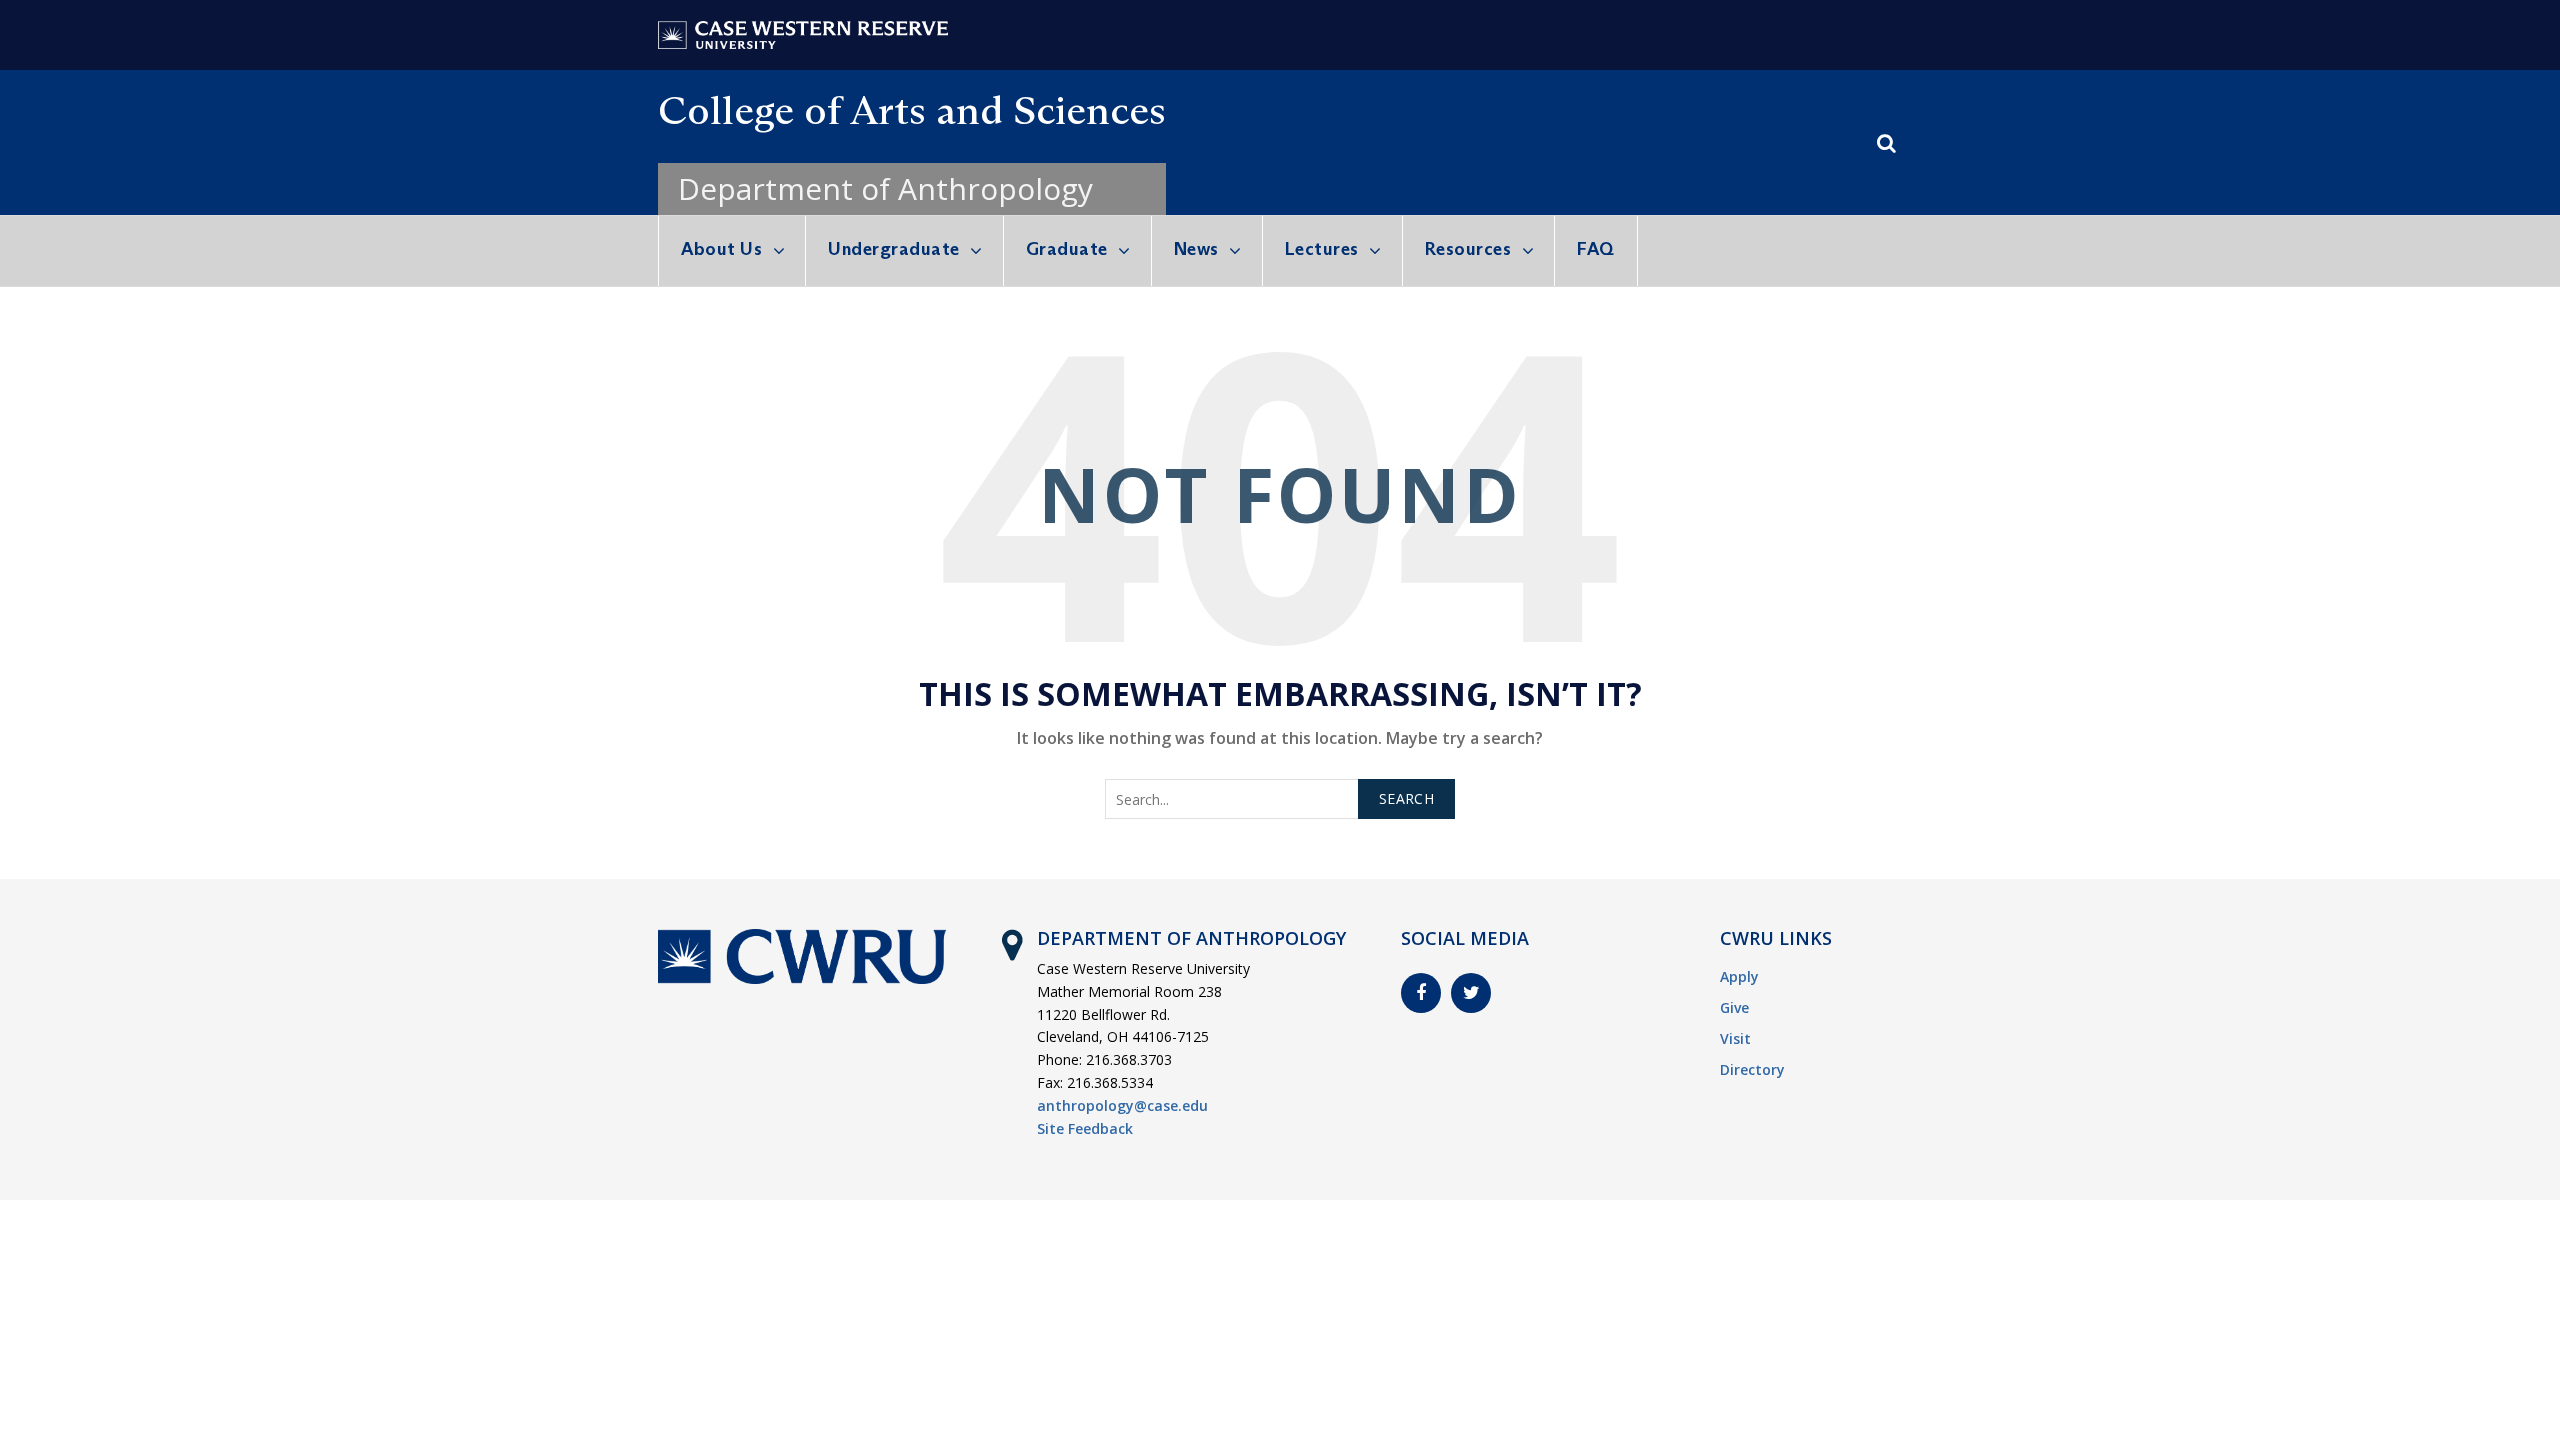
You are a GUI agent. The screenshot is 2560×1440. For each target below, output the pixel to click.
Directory (1752, 1069)
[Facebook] (1421, 993)
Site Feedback (1085, 1128)
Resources (1468, 249)
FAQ (1596, 249)
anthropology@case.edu (1122, 1105)
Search (1406, 798)
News (1196, 249)
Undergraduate (894, 249)
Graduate (1067, 249)
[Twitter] (1471, 993)
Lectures (1322, 249)
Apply (1739, 976)
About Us (721, 249)
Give (1734, 1007)
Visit (1735, 1038)
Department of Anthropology (885, 188)
